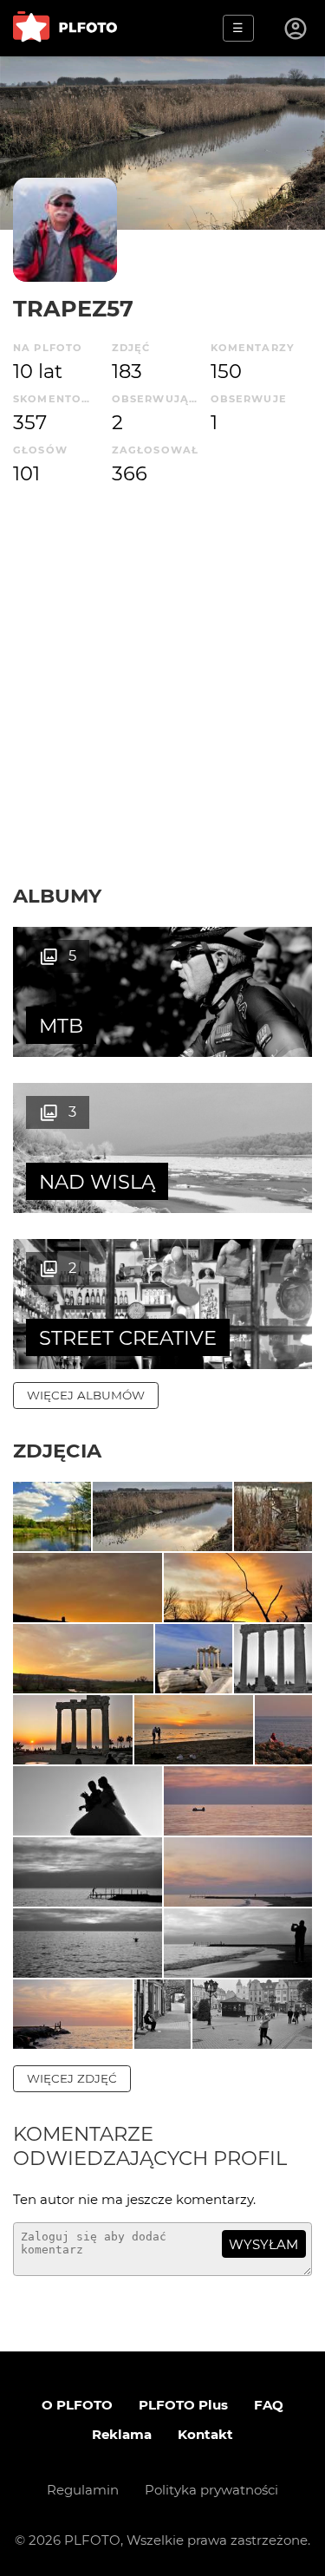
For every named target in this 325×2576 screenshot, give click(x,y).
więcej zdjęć (72, 2078)
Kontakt (205, 2434)
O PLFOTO (77, 2405)
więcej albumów (86, 1395)
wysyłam (263, 2244)
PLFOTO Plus (183, 2405)
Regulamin (83, 2490)
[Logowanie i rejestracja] (296, 29)
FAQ (269, 2405)
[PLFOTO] (65, 28)
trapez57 (73, 308)
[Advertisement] (162, 712)
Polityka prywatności (211, 2490)
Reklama (122, 2434)
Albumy (57, 896)
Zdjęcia (57, 1451)
